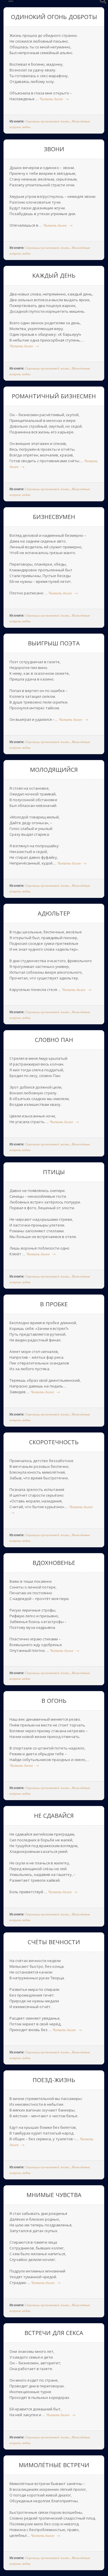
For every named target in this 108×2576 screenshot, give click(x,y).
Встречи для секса (54, 2333)
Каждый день (54, 275)
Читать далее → (54, 99)
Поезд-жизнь (54, 2080)
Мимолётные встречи (54, 2465)
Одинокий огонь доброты (54, 17)
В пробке (54, 1304)
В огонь (54, 1701)
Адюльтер (54, 913)
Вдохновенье (54, 1563)
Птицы (54, 1172)
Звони (54, 149)
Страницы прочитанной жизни (47, 121)
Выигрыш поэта (54, 643)
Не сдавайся (54, 1816)
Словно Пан (54, 1040)
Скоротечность (54, 1442)
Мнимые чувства (54, 2195)
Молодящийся (54, 770)
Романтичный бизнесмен (54, 396)
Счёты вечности (54, 1942)
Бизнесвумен (54, 517)
